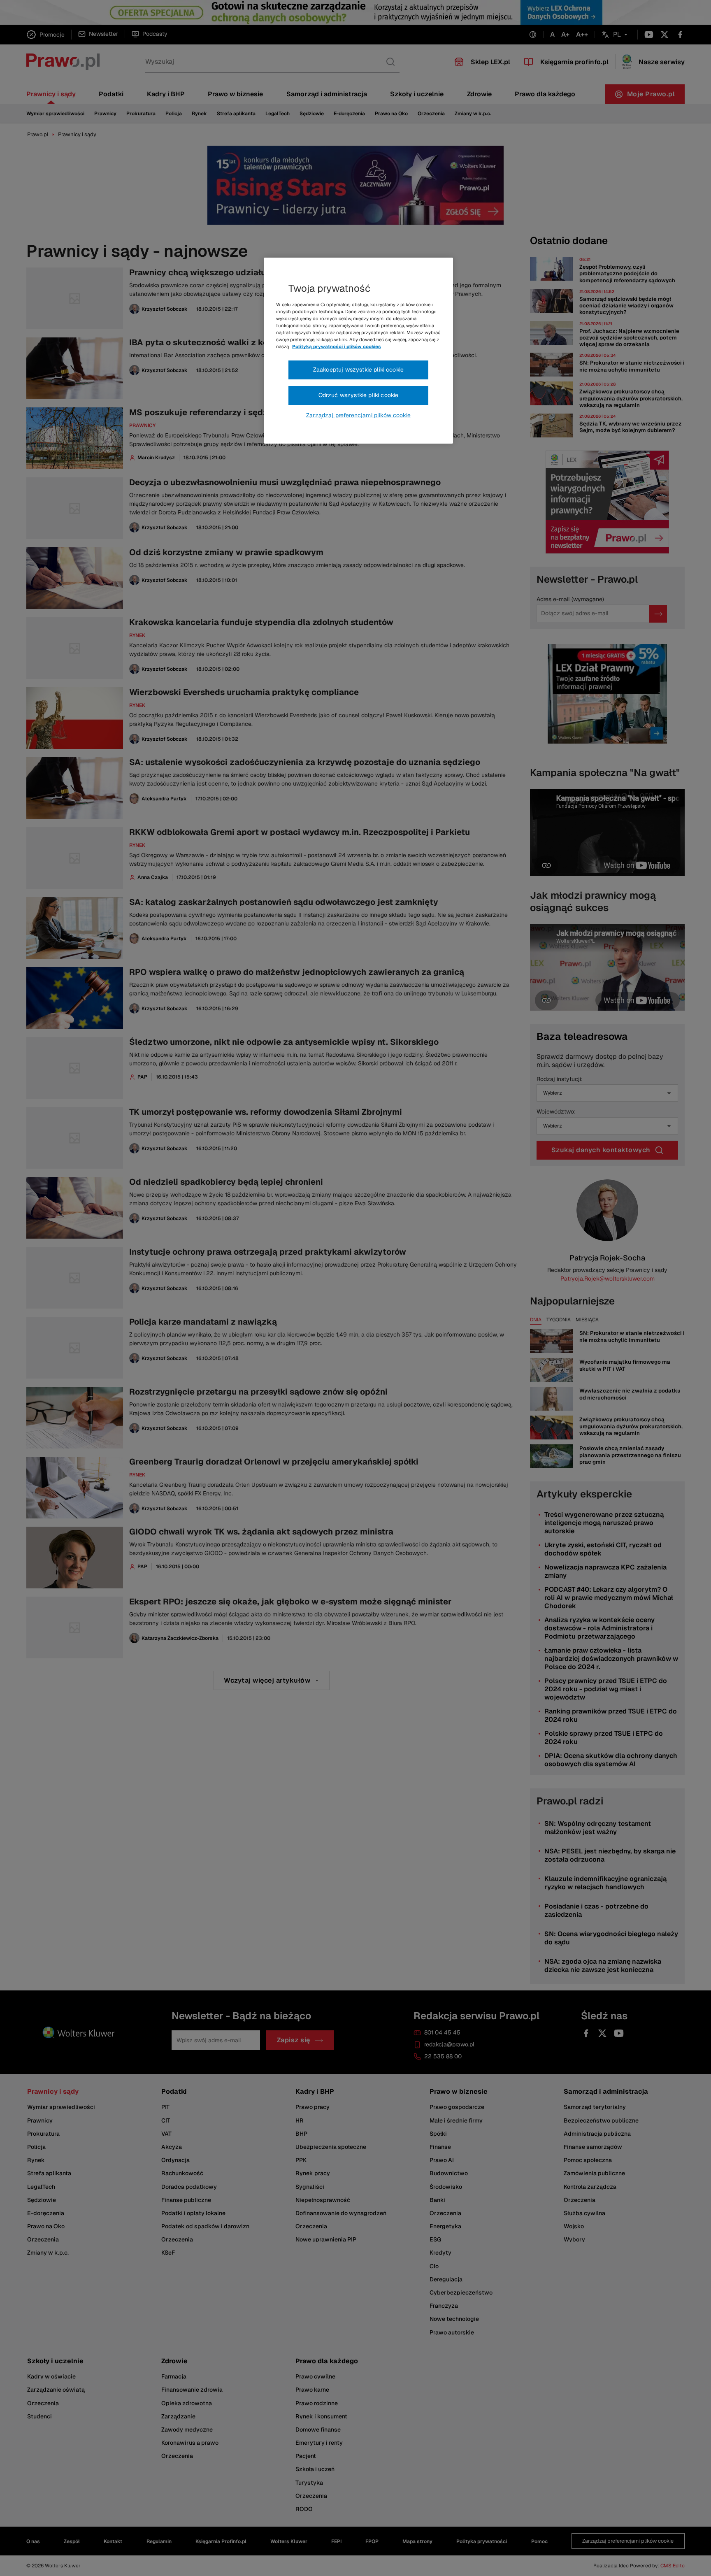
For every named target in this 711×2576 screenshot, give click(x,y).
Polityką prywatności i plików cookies (337, 346)
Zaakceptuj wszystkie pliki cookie (358, 370)
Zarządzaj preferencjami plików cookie (358, 415)
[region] (358, 351)
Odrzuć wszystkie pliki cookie (359, 395)
